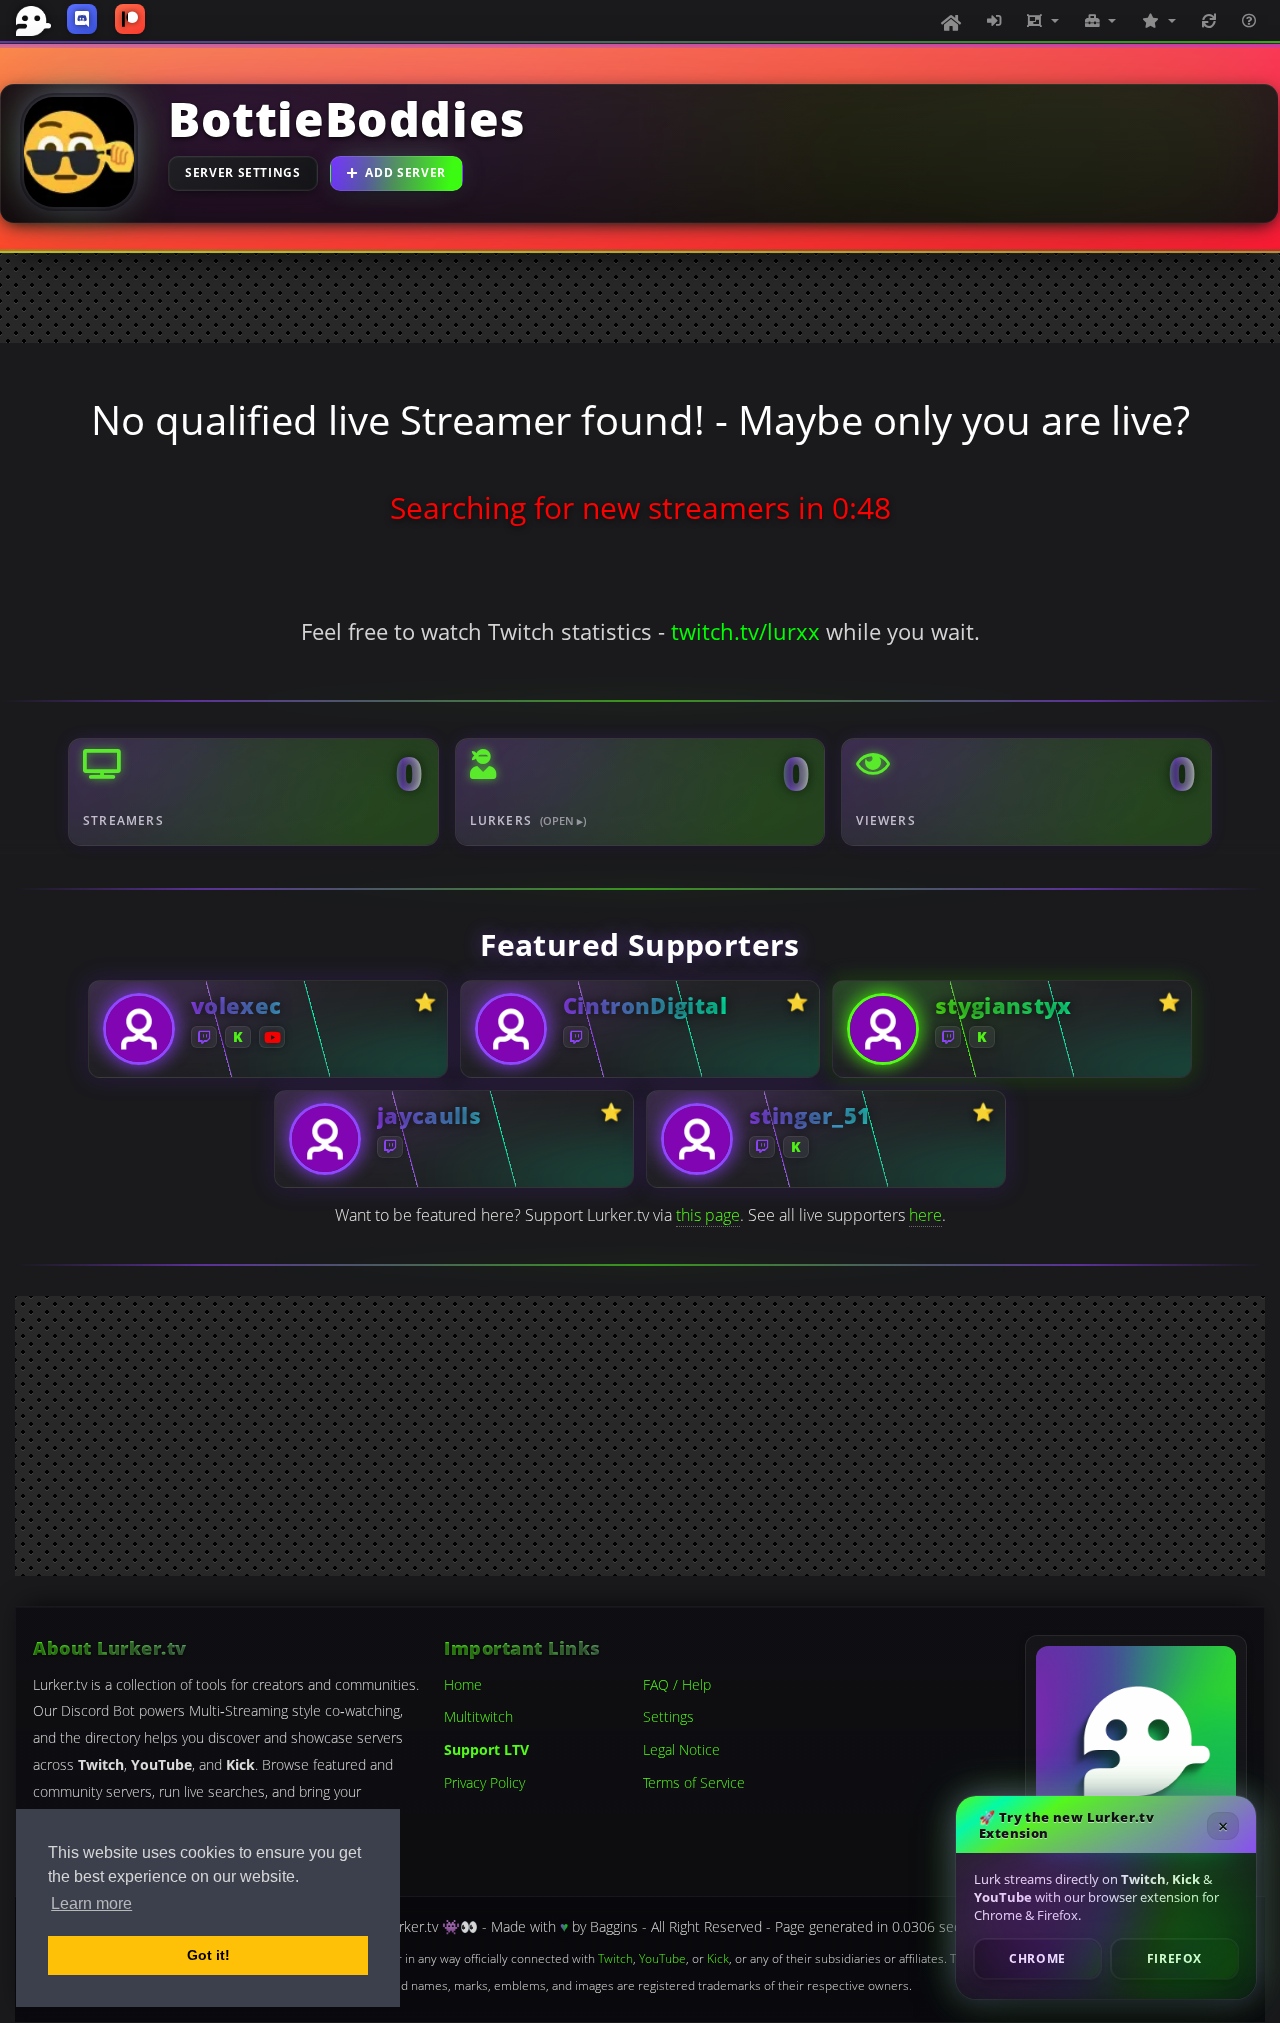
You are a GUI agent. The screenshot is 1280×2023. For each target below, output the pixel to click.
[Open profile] (139, 1027)
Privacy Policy (484, 1782)
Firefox (1174, 1958)
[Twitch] (204, 1036)
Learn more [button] (91, 1903)
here (925, 1215)
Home (463, 1684)
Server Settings (243, 172)
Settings (668, 1717)
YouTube (662, 1958)
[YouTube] (272, 1036)
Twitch (615, 1958)
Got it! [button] (208, 1955)
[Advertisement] (640, 298)
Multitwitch (478, 1717)
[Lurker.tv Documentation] (1249, 21)
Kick (718, 1958)
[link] (268, 1029)
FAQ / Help (677, 1684)
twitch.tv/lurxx (745, 631)
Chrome (1037, 1958)
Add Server (405, 172)
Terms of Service (694, 1782)
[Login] (994, 21)
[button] (1043, 21)
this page (708, 1215)
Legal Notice (681, 1749)
